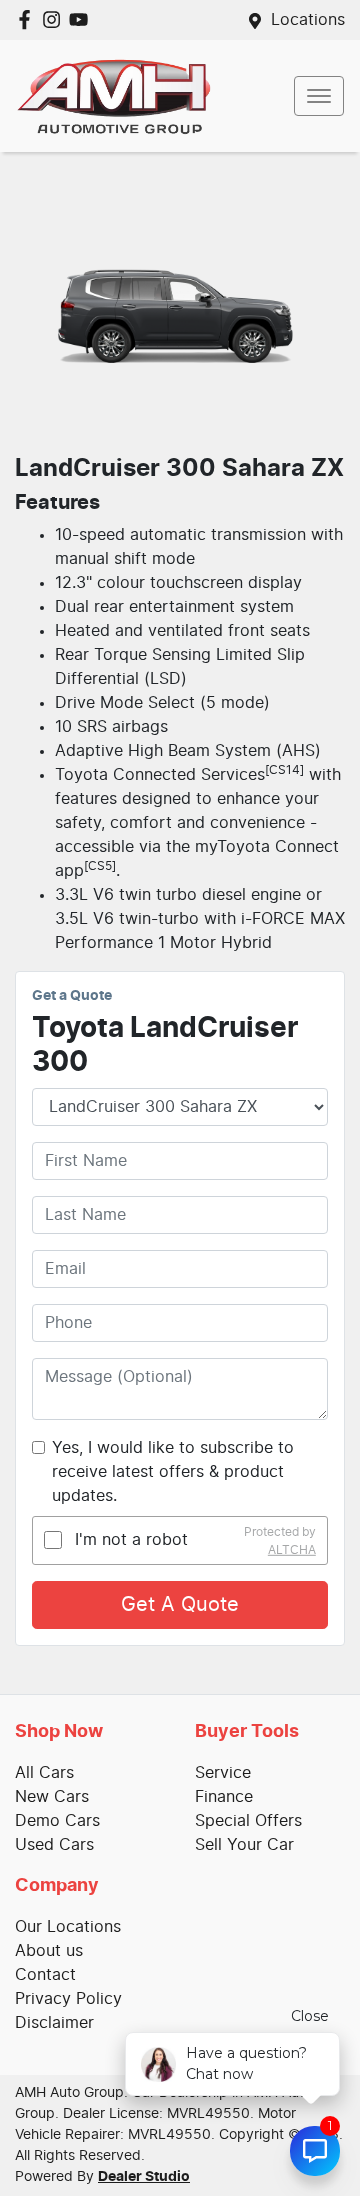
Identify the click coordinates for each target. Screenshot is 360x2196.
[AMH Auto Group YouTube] (82, 19)
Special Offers (248, 1821)
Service (223, 1773)
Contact (45, 1975)
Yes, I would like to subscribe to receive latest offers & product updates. (173, 1472)
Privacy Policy (68, 1999)
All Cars (44, 1773)
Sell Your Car (244, 1845)
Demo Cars (57, 1821)
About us (49, 1951)
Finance (224, 1797)
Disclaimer (54, 2023)
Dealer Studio (144, 2177)
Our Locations (68, 1927)
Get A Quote (180, 1605)
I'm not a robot (131, 1540)
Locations (308, 20)
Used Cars (54, 1845)
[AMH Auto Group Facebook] (28, 19)
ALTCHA (292, 1549)
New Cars (52, 1797)
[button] (319, 96)
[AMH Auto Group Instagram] (55, 19)
